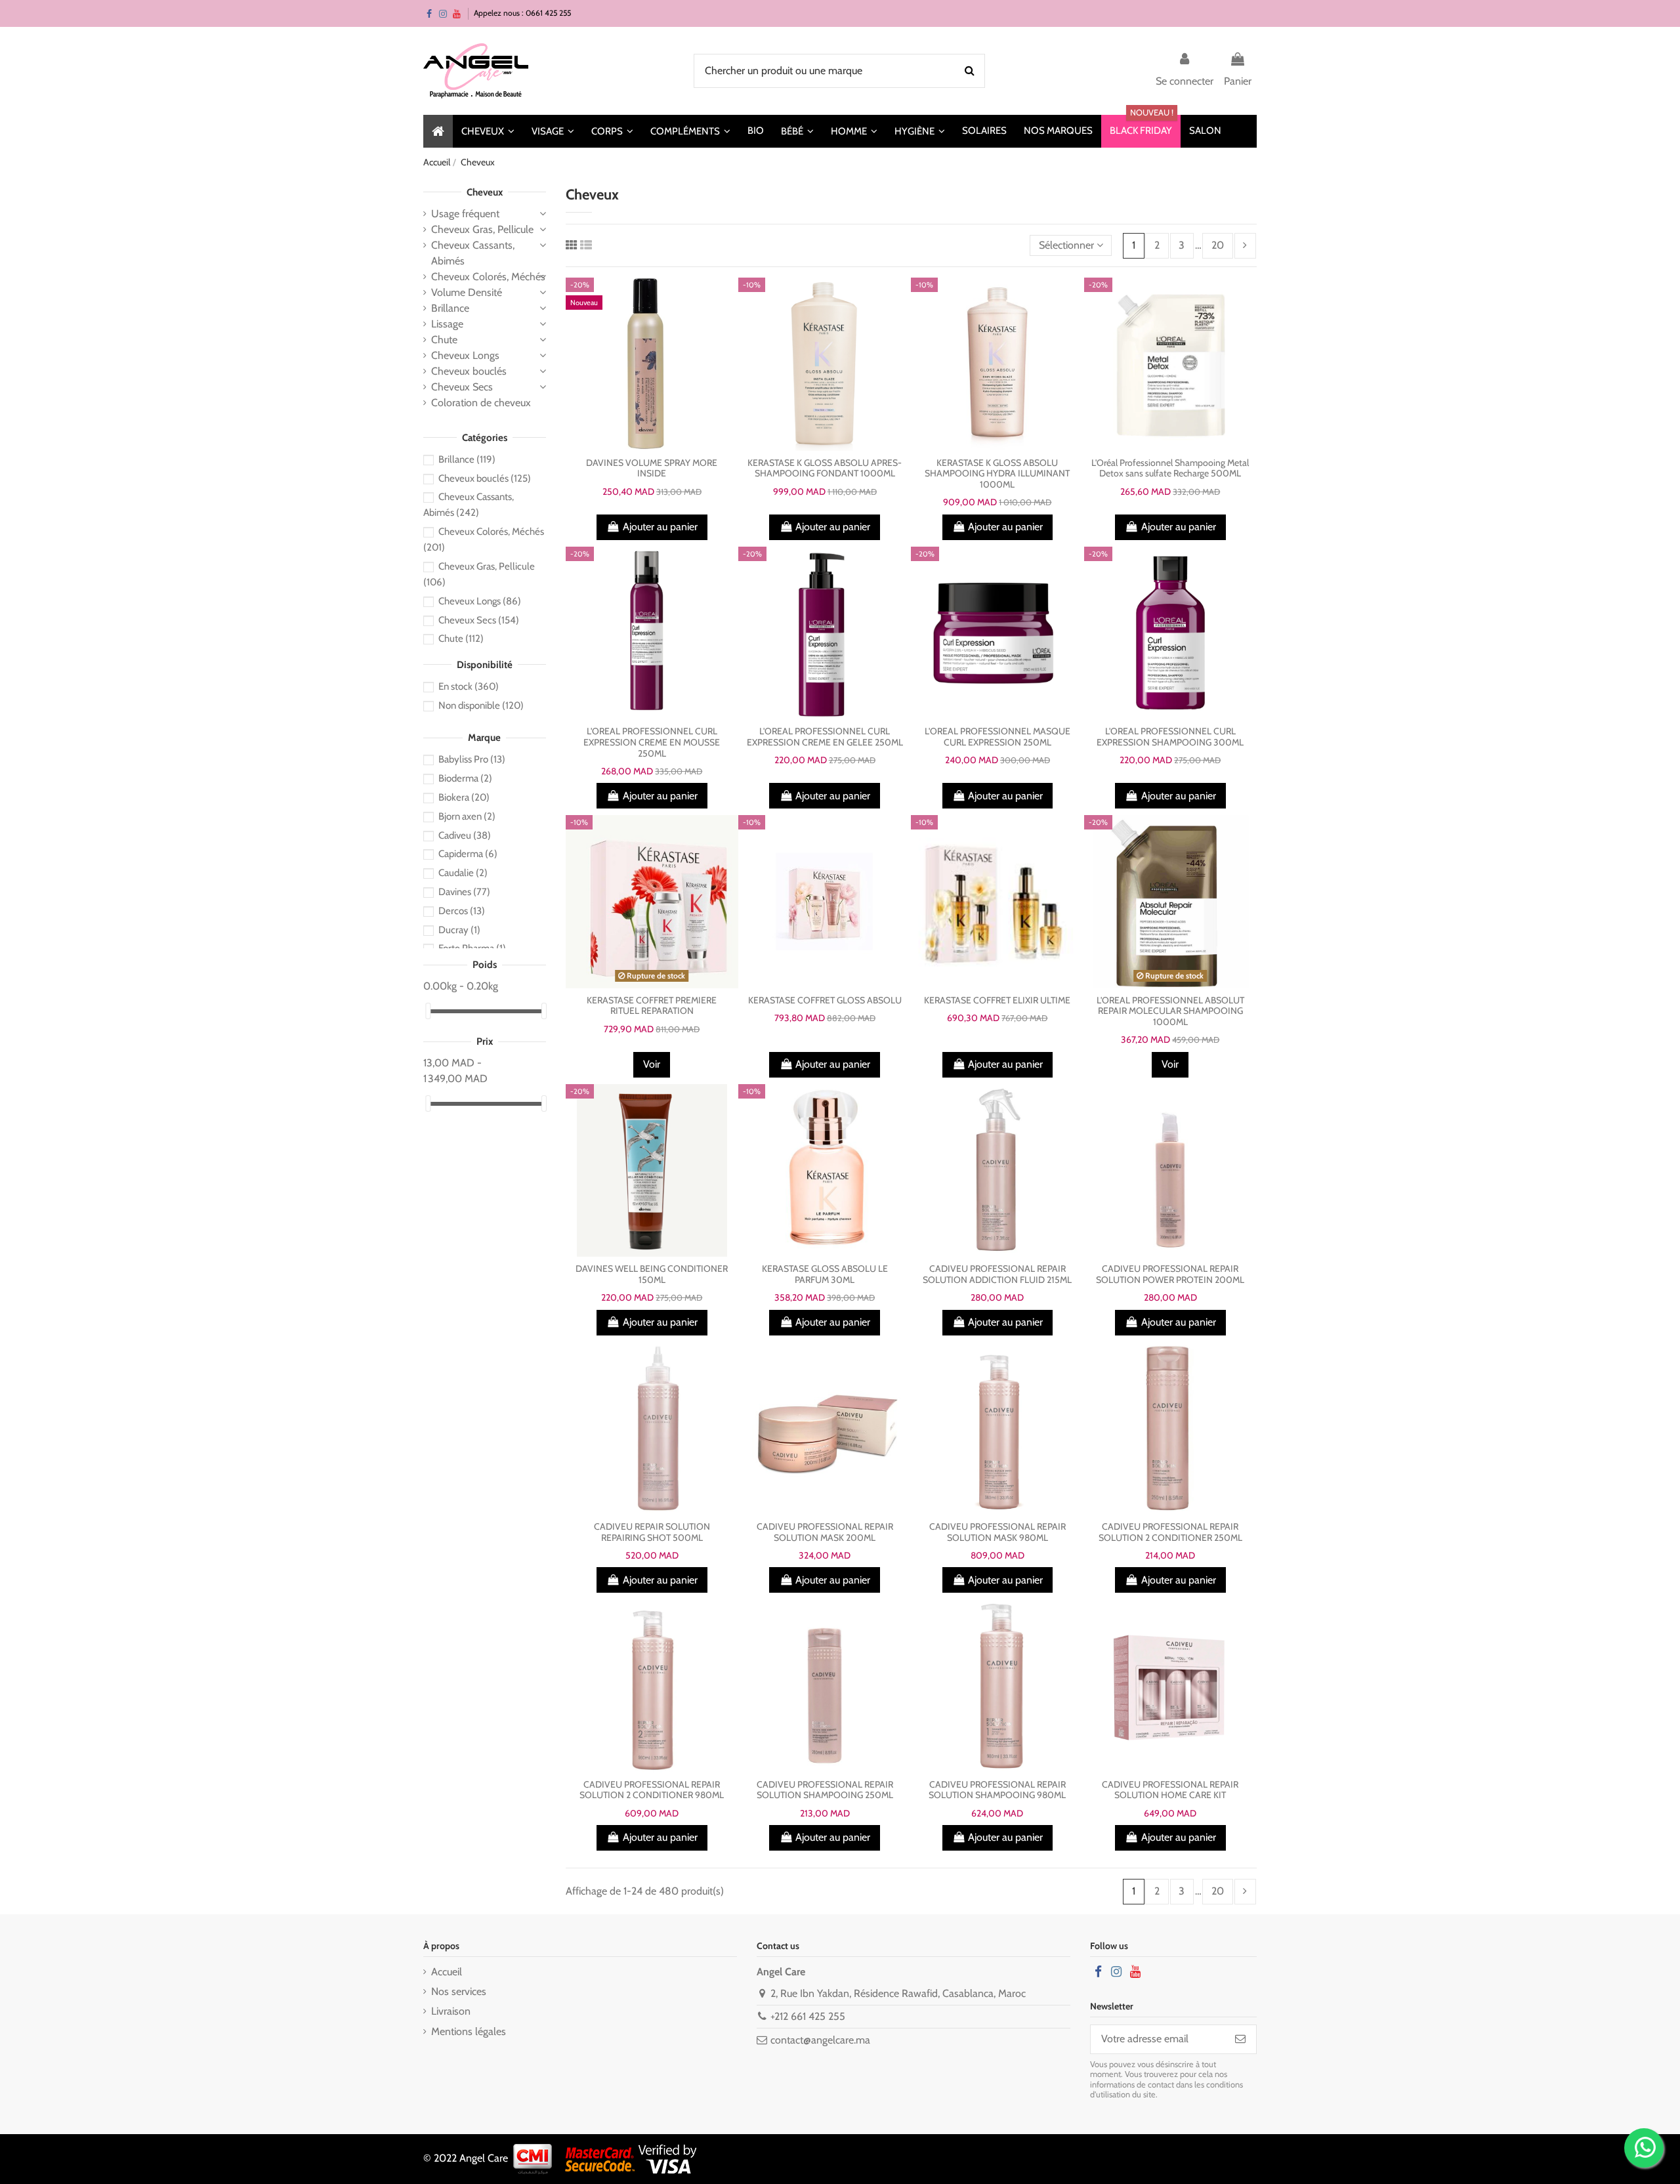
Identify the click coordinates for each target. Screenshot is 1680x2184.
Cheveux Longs (465, 355)
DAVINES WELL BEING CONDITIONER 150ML (652, 1274)
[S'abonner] (1240, 2039)
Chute (444, 340)
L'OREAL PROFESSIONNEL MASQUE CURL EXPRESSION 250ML (997, 737)
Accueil (447, 1972)
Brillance (450, 308)
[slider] (428, 1011)
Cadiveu (465, 835)
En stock (469, 686)
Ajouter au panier (660, 527)
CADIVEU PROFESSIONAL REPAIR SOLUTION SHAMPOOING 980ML (997, 1790)
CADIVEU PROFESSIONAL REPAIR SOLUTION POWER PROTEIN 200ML (1170, 1274)
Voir (652, 1064)
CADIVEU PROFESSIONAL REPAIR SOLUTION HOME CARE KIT (1170, 1790)
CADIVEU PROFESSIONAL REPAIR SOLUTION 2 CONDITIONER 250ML (1170, 1532)
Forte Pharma (472, 948)
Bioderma (465, 778)
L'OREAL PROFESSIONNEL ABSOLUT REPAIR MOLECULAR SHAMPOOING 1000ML (1170, 1011)
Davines (464, 892)
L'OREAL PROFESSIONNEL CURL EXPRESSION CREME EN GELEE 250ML (825, 737)
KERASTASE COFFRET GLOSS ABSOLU (825, 1000)
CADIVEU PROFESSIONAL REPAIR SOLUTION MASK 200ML (825, 1532)
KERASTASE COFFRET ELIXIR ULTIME (997, 1000)
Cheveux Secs (462, 387)
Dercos (462, 911)
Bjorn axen (467, 816)
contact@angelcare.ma (820, 2040)
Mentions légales (469, 2031)
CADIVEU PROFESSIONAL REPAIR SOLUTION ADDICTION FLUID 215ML (997, 1274)
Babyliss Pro (472, 759)
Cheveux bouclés (469, 371)
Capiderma (468, 854)
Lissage (447, 324)
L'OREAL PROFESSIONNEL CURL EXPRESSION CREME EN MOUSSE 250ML (652, 742)
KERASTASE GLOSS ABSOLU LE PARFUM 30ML (825, 1274)
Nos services (459, 1991)
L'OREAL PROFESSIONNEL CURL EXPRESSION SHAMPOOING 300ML (1170, 737)
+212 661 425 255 (808, 2016)
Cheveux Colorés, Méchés (488, 277)
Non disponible (481, 705)
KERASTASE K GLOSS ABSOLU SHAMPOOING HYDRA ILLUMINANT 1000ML (997, 474)
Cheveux (485, 192)
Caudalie (463, 873)
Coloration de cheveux (481, 403)
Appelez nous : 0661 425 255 (522, 13)
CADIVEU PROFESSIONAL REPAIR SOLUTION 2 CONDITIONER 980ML (652, 1790)
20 (1218, 245)
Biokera (464, 797)
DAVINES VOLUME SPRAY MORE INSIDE (652, 468)
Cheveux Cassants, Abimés (473, 253)
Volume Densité (467, 292)
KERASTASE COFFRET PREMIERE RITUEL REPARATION (652, 1006)
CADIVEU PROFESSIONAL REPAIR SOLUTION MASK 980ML (997, 1532)
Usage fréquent (465, 214)
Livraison (451, 2011)
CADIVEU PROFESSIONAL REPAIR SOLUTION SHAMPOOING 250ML (825, 1790)
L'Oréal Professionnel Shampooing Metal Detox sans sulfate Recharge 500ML (1170, 468)
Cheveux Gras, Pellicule (482, 229)
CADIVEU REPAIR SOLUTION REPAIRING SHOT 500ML (652, 1532)
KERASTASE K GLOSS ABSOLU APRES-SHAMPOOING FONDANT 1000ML (825, 468)
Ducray (459, 930)
